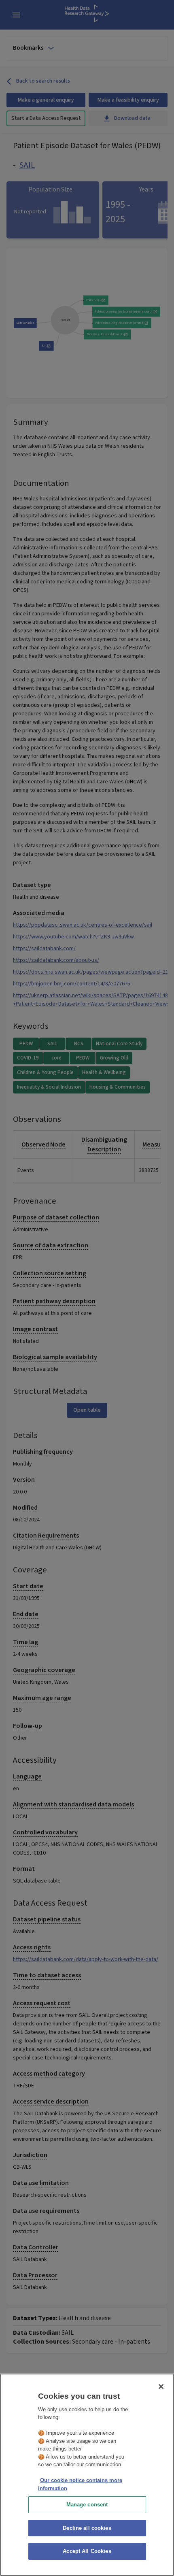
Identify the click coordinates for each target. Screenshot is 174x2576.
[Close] (161, 2387)
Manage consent (87, 2505)
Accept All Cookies (87, 2551)
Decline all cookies (87, 2528)
